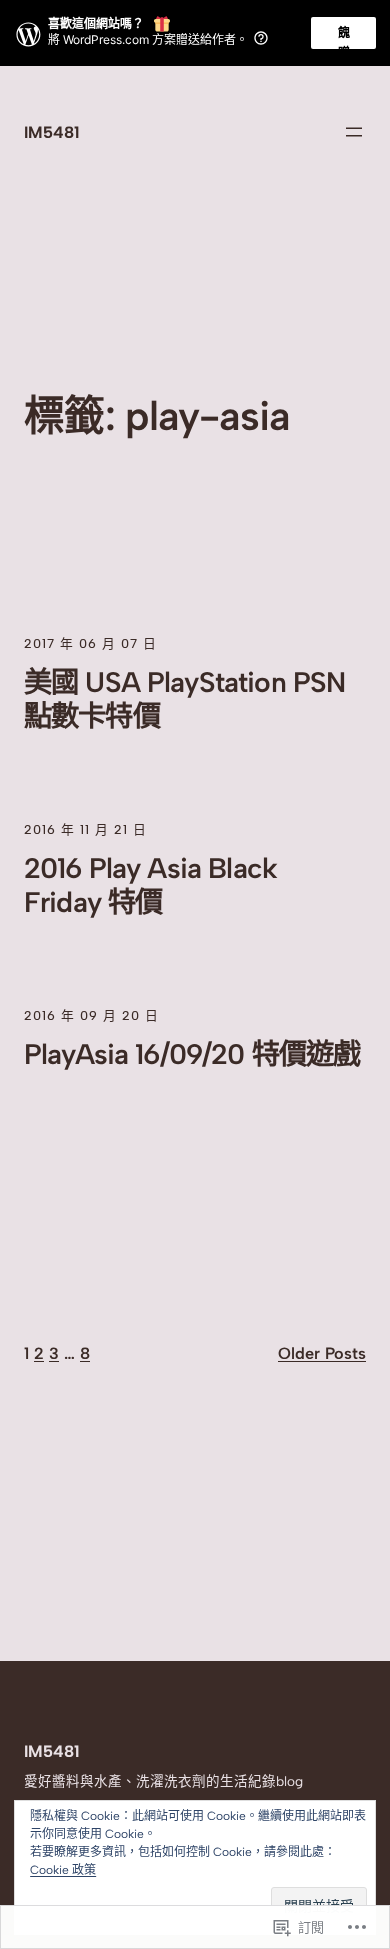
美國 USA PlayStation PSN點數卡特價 (184, 699)
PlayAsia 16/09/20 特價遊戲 (192, 1054)
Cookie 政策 (63, 1870)
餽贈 (344, 37)
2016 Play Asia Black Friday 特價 (150, 885)
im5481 (51, 132)
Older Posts (322, 1353)
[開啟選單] (354, 132)
